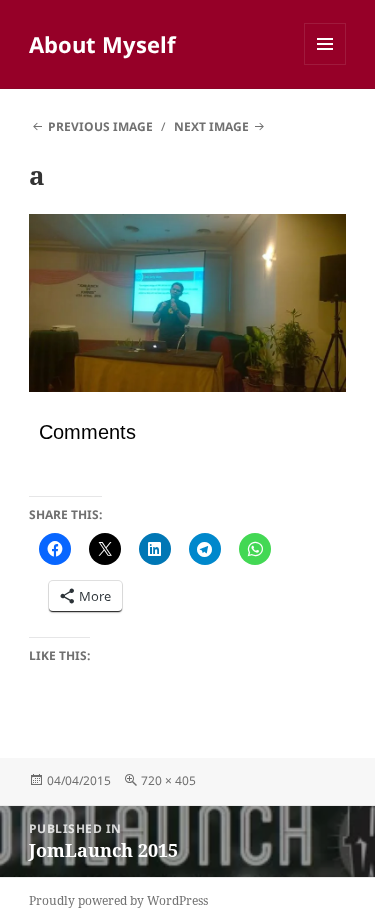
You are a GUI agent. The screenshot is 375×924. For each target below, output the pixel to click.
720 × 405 (168, 780)
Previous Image (100, 126)
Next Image (211, 126)
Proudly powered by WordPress (118, 900)
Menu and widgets (325, 64)
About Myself (102, 44)
